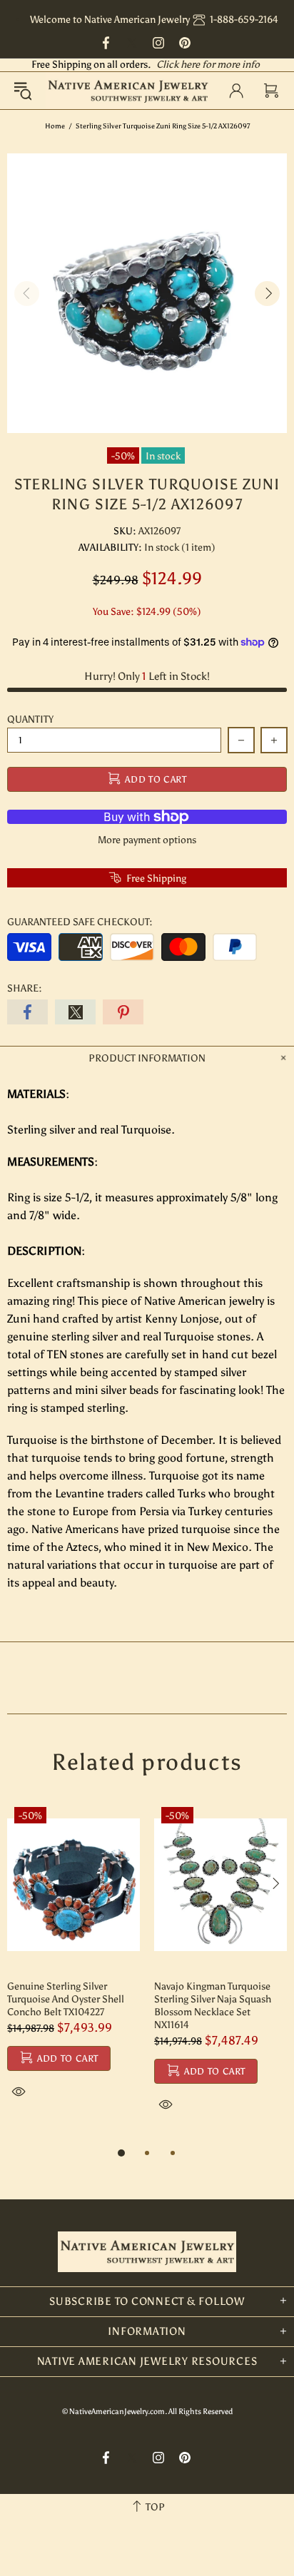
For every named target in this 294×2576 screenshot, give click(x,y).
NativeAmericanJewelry (128, 91)
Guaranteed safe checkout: (80, 922)
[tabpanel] (73, 1966)
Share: (25, 988)
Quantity (30, 719)
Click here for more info (208, 65)
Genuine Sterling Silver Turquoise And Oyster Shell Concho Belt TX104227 (66, 1999)
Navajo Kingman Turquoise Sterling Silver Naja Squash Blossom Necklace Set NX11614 (213, 2006)
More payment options (147, 840)
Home (55, 126)
